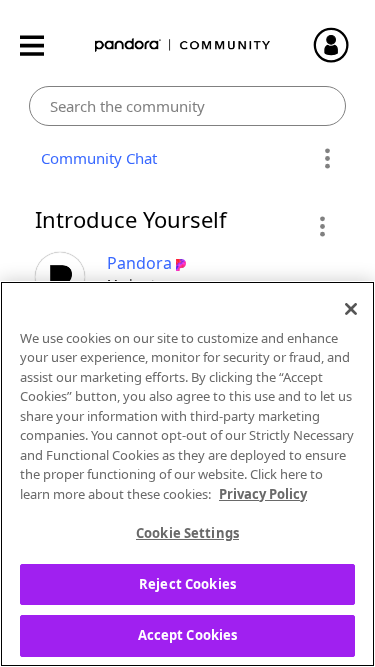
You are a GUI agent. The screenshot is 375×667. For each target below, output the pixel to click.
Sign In (340, 45)
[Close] (351, 309)
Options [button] (327, 159)
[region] (187, 474)
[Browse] (42, 45)
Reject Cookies (187, 584)
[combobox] (187, 106)
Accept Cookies (188, 635)
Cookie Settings (187, 533)
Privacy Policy (263, 494)
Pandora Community (183, 45)
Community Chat (95, 158)
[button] (321, 226)
